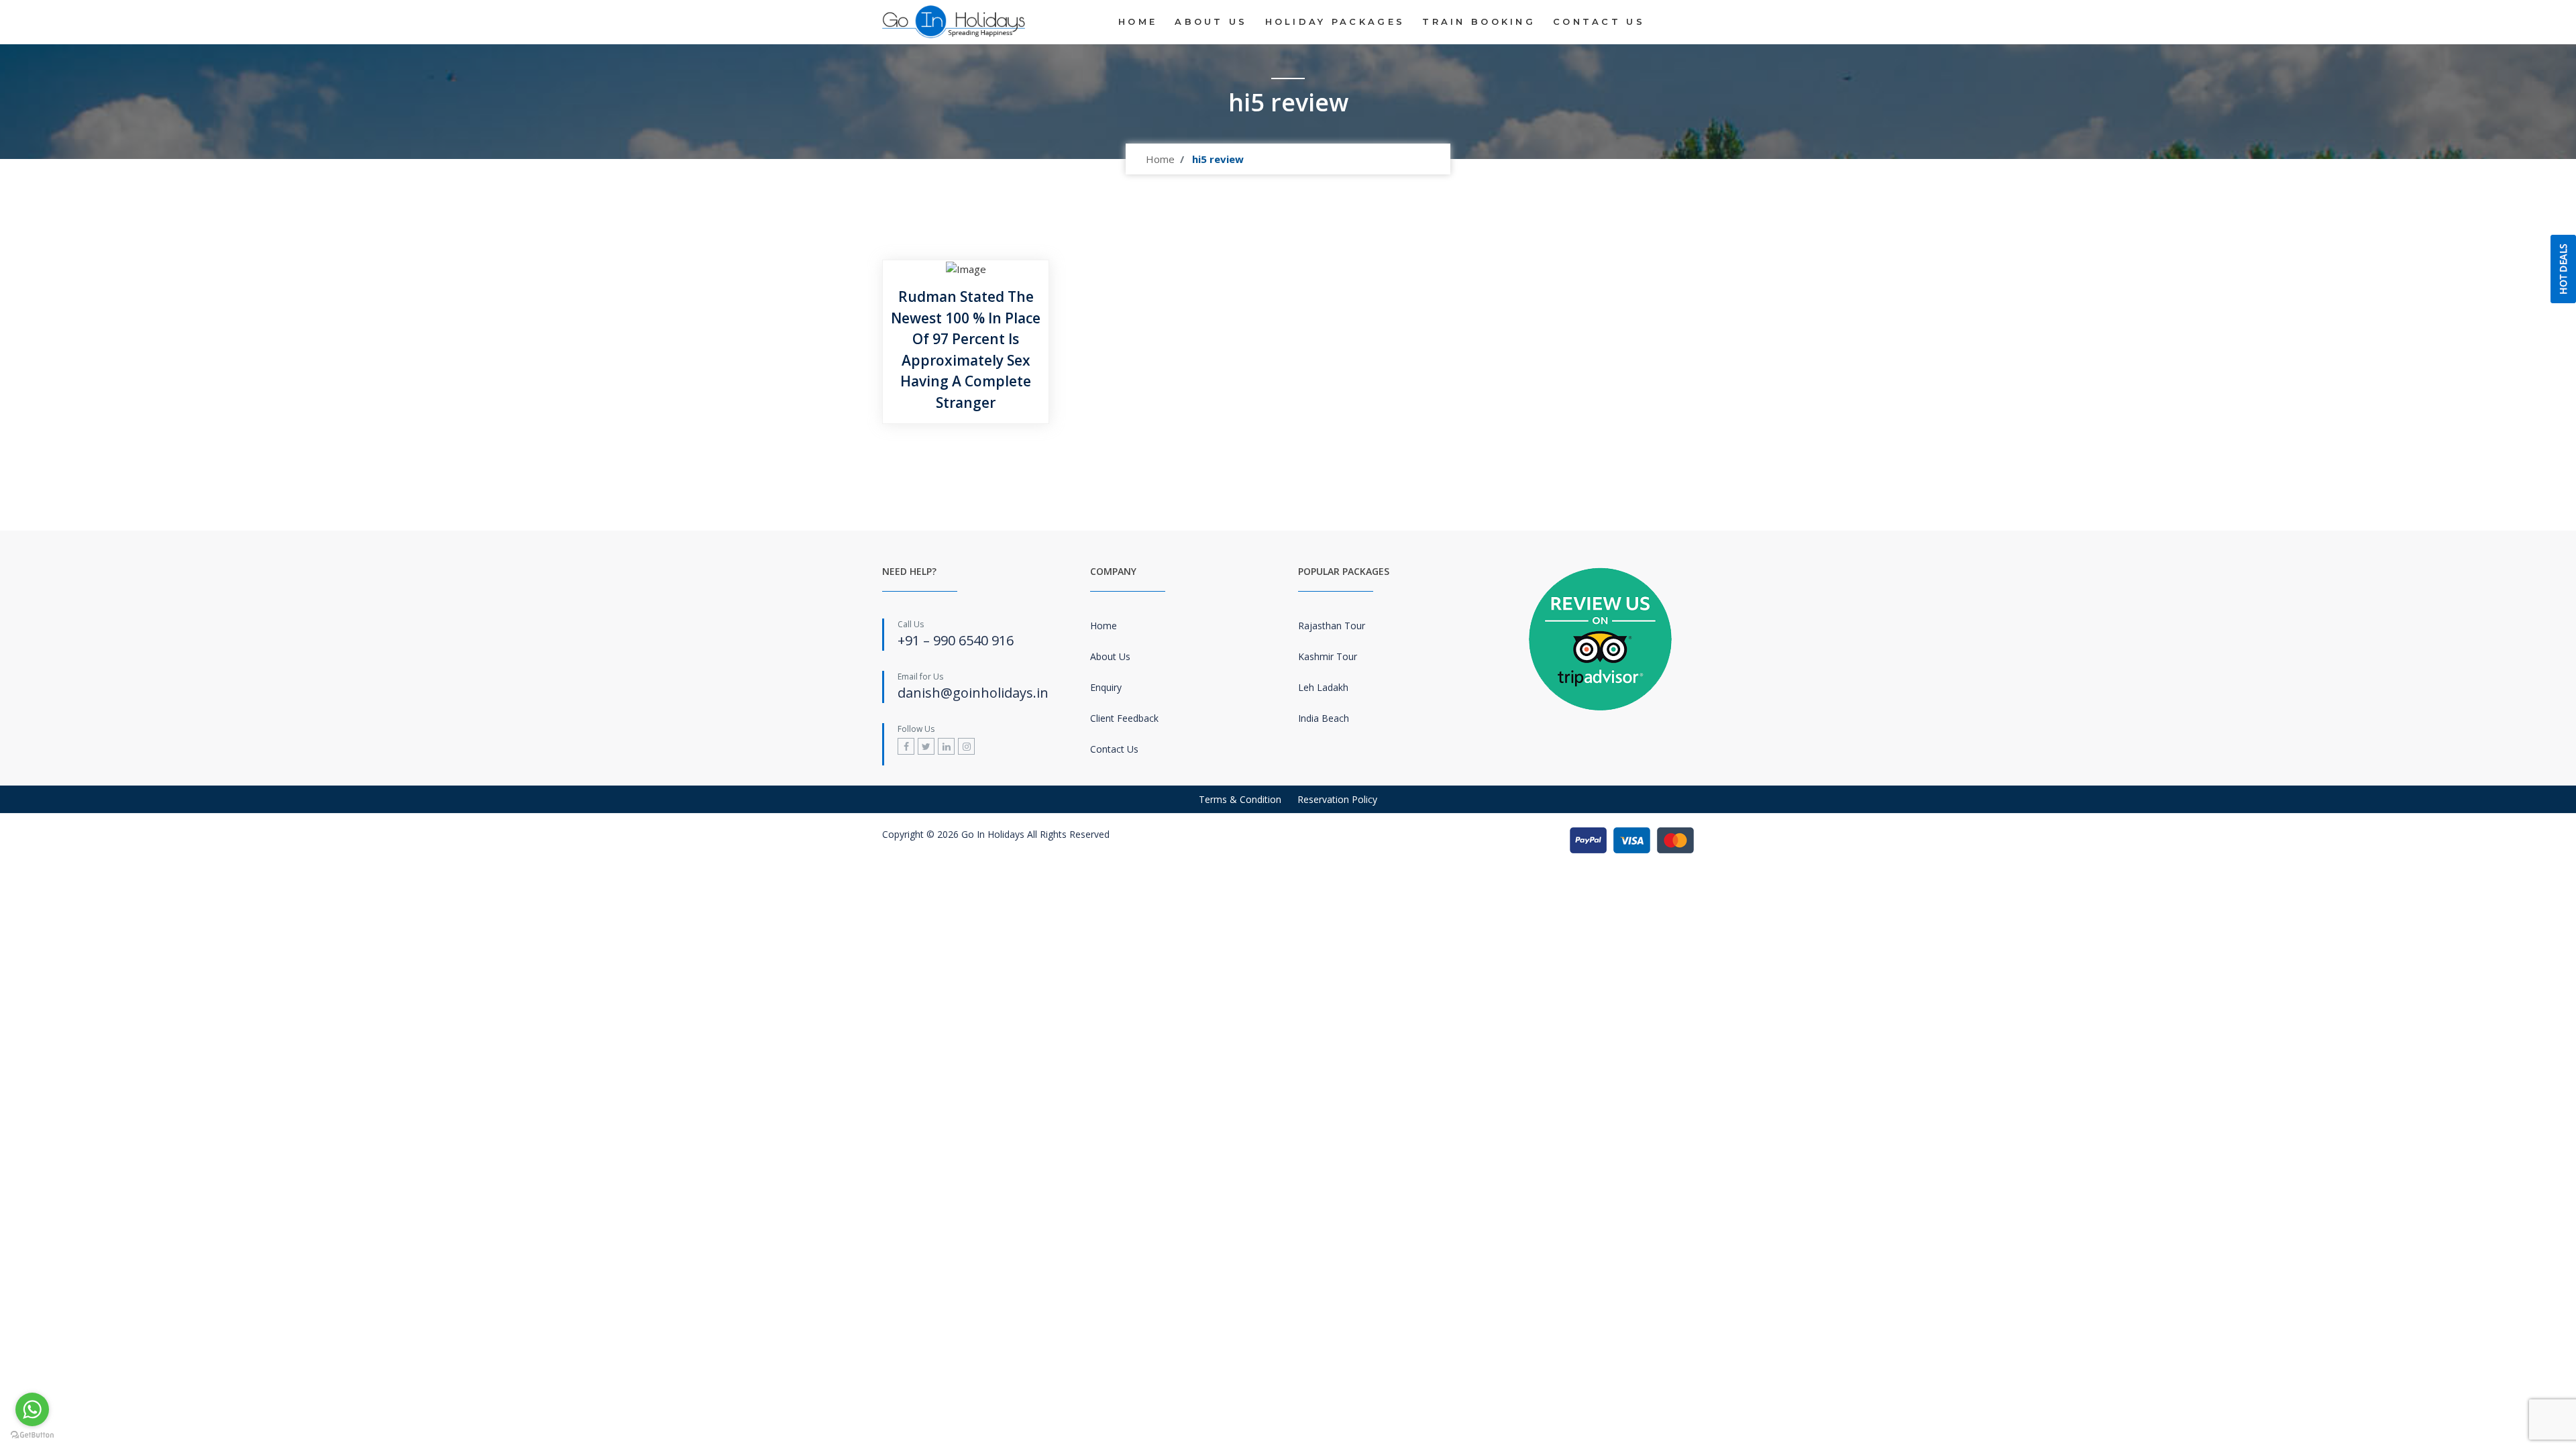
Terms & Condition (1240, 799)
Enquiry (1106, 687)
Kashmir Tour (1328, 656)
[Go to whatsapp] (32, 1409)
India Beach (1324, 718)
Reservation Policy (1337, 799)
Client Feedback (1124, 718)
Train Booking (1479, 21)
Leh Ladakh (1323, 687)
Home (1138, 21)
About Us (1211, 21)
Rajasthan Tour (1332, 626)
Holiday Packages (1335, 21)
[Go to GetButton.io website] (32, 1435)
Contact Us (1599, 21)
